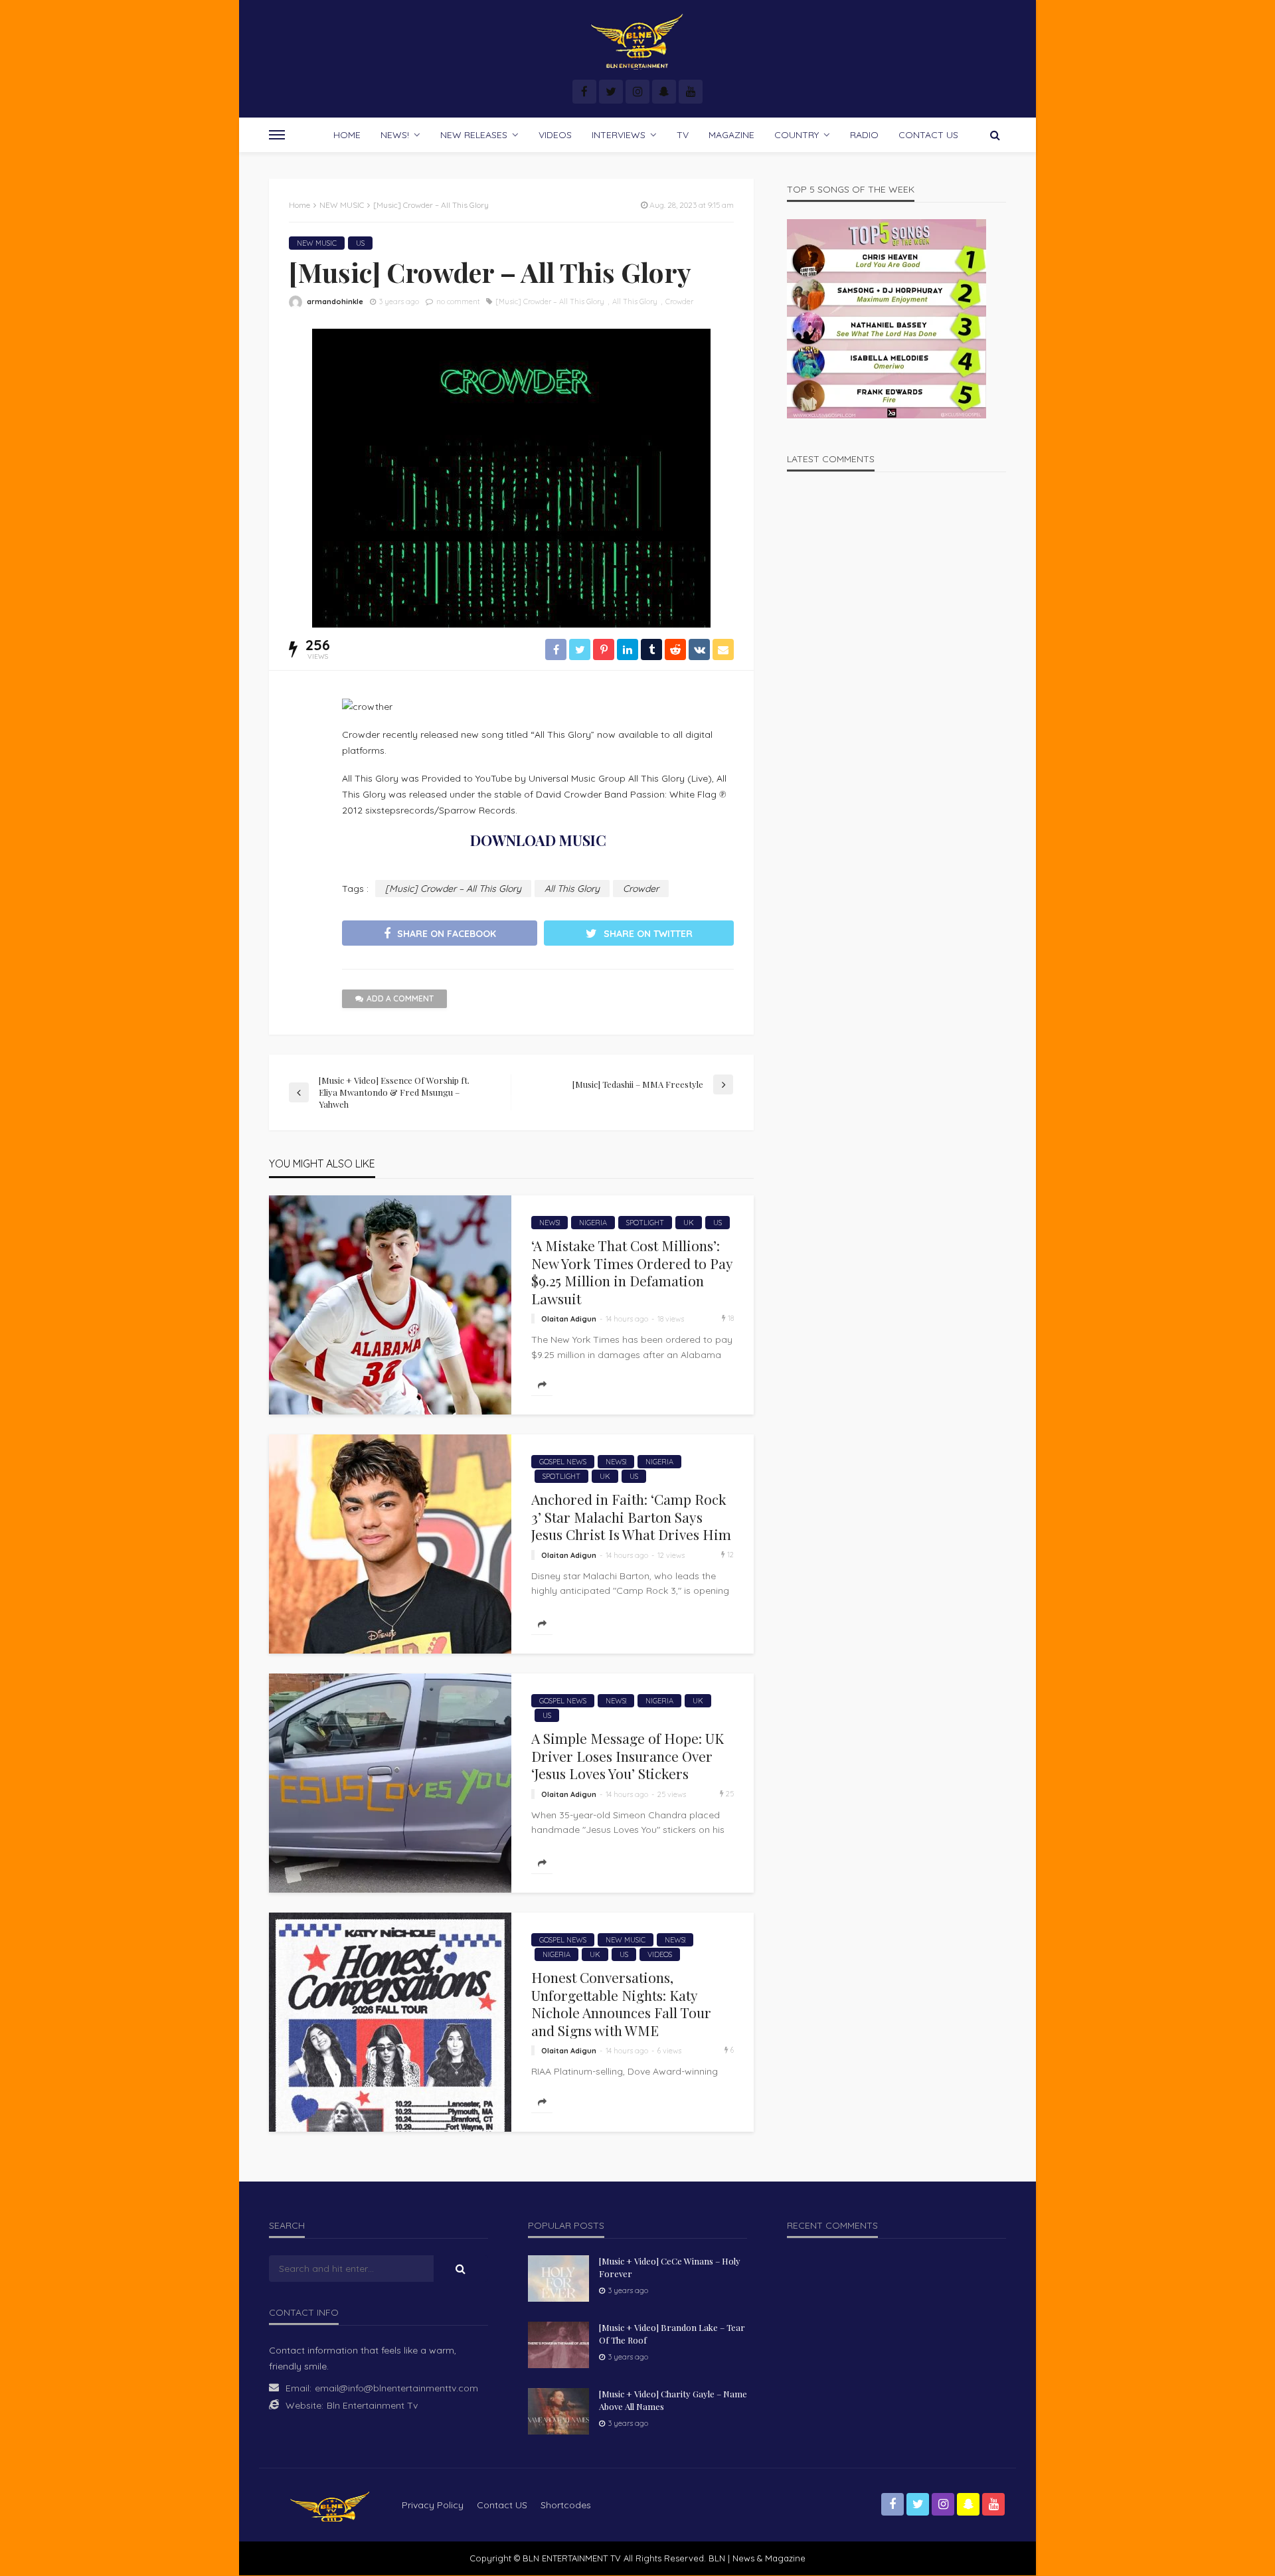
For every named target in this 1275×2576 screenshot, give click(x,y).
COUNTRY (797, 135)
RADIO (864, 135)
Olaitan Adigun (569, 1319)
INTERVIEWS (619, 135)
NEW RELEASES (474, 135)
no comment (458, 301)
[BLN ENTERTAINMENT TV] (637, 42)
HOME (347, 135)
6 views (669, 2051)
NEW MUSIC (317, 243)
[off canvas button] (277, 135)
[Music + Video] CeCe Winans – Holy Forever (670, 2267)
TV (683, 135)
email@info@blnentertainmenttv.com (396, 2388)
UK (689, 1223)
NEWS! (395, 135)
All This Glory (635, 301)
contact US (502, 2505)
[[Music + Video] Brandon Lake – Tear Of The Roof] (558, 2345)
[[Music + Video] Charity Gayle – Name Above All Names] (558, 2411)
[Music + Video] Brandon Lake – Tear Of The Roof (672, 2333)
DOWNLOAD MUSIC (538, 840)
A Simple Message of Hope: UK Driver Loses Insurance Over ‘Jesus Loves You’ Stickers (628, 1756)
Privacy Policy (433, 2505)
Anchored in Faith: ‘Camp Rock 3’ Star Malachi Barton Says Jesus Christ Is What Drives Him (631, 1516)
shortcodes (566, 2505)
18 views (671, 1319)
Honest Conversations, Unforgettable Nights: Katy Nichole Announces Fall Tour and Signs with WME (621, 2004)
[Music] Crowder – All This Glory (550, 301)
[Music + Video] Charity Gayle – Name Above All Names (673, 2400)
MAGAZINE (731, 135)
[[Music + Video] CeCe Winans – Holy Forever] (558, 2278)
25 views (672, 1794)
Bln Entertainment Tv (372, 2405)
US (360, 243)
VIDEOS (555, 135)
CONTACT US (928, 135)
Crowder (679, 301)
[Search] (995, 135)
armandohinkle (335, 301)
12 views (671, 1555)
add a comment (400, 998)
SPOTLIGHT (645, 1223)
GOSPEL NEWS (563, 1462)
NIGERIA (593, 1223)
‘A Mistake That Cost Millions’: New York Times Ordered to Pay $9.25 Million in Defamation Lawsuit (632, 1272)
